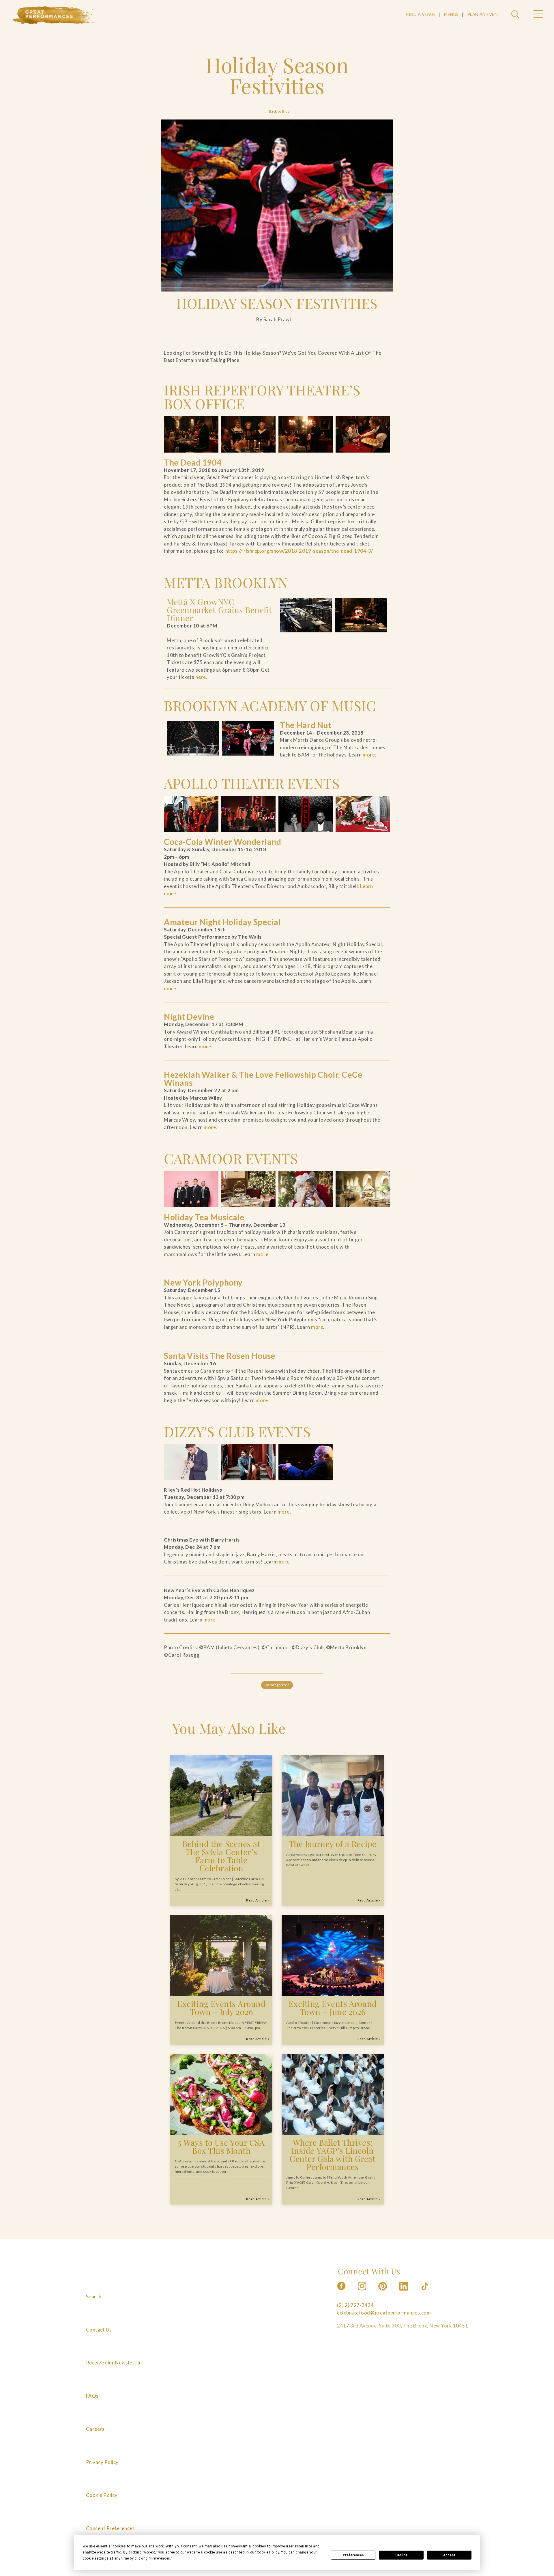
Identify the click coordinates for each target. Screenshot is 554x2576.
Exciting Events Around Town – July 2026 (221, 2008)
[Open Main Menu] (538, 15)
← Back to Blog (277, 111)
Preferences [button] (160, 2558)
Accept (449, 2555)
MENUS (451, 14)
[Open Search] (516, 15)
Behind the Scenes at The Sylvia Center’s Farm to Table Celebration (221, 1856)
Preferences (353, 2555)
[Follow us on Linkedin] (404, 2292)
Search (94, 2296)
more (369, 755)
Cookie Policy (102, 2495)
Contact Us (99, 2330)
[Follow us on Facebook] (341, 2292)
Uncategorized (277, 1685)
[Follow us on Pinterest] (383, 2292)
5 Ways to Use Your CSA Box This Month (221, 2146)
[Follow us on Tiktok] (425, 2292)
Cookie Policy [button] (268, 2552)
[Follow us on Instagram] (362, 2292)
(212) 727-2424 (355, 2305)
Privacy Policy (102, 2462)
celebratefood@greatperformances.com (384, 2313)
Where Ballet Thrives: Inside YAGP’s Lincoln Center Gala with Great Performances (333, 2154)
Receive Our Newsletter (114, 2363)
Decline (401, 2555)
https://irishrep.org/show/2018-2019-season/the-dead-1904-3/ (299, 551)
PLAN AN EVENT (484, 14)
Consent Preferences (111, 2528)
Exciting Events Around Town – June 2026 (333, 2008)
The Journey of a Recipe (333, 1844)
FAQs (92, 2396)
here (201, 677)
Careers (95, 2429)
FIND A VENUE (421, 14)
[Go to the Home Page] (53, 15)
